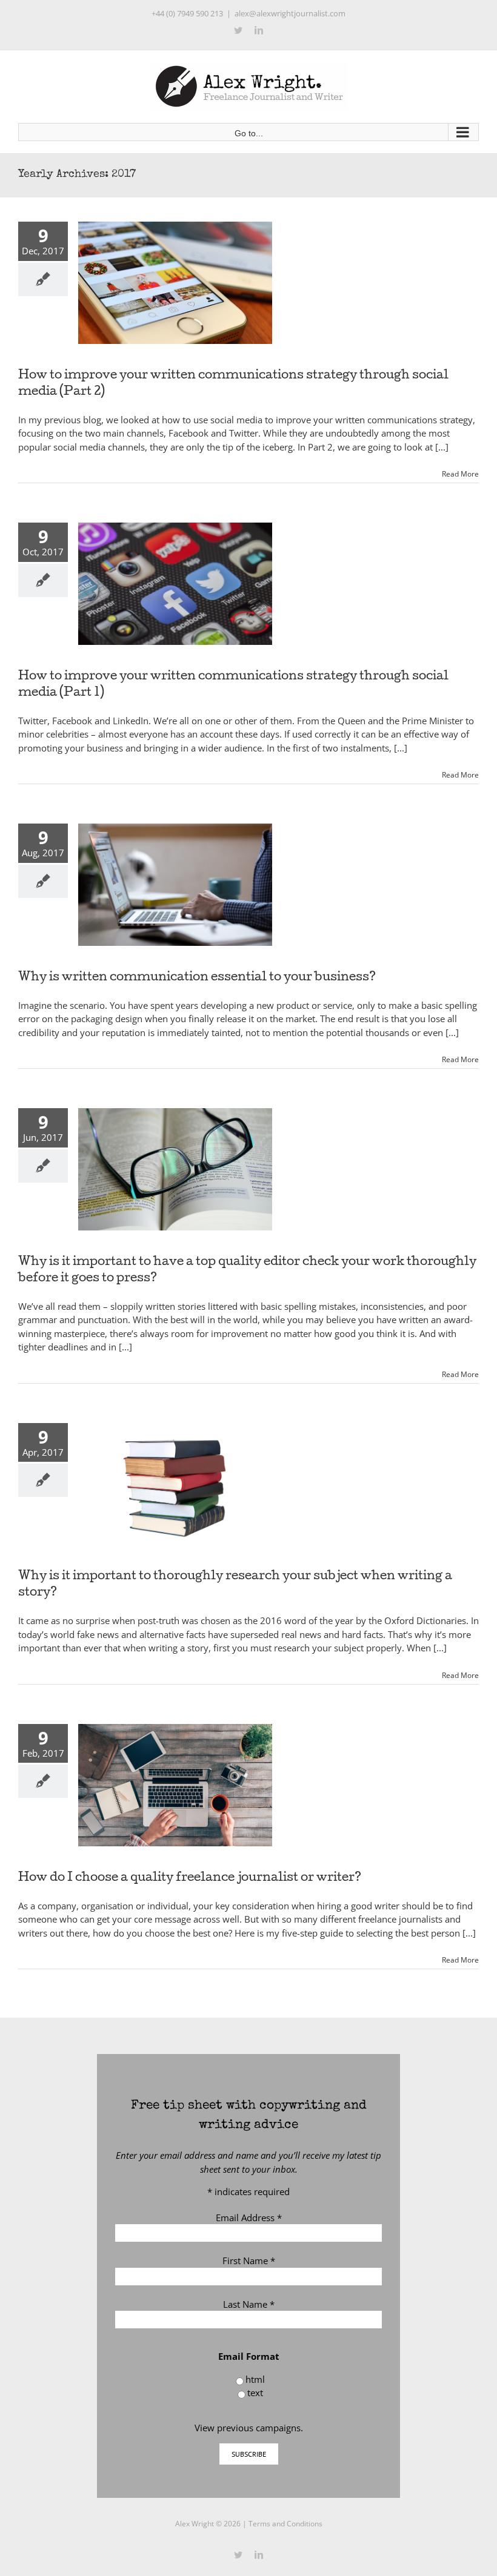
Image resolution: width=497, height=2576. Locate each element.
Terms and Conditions (285, 2524)
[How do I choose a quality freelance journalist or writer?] (175, 1785)
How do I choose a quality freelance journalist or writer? (190, 1878)
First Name (249, 2261)
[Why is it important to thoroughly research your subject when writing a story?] (175, 1484)
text (255, 2393)
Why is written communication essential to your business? (197, 978)
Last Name (249, 2304)
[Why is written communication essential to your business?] (175, 885)
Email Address (249, 2218)
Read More (460, 474)
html (255, 2379)
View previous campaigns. (249, 2428)
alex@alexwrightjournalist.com (290, 13)
